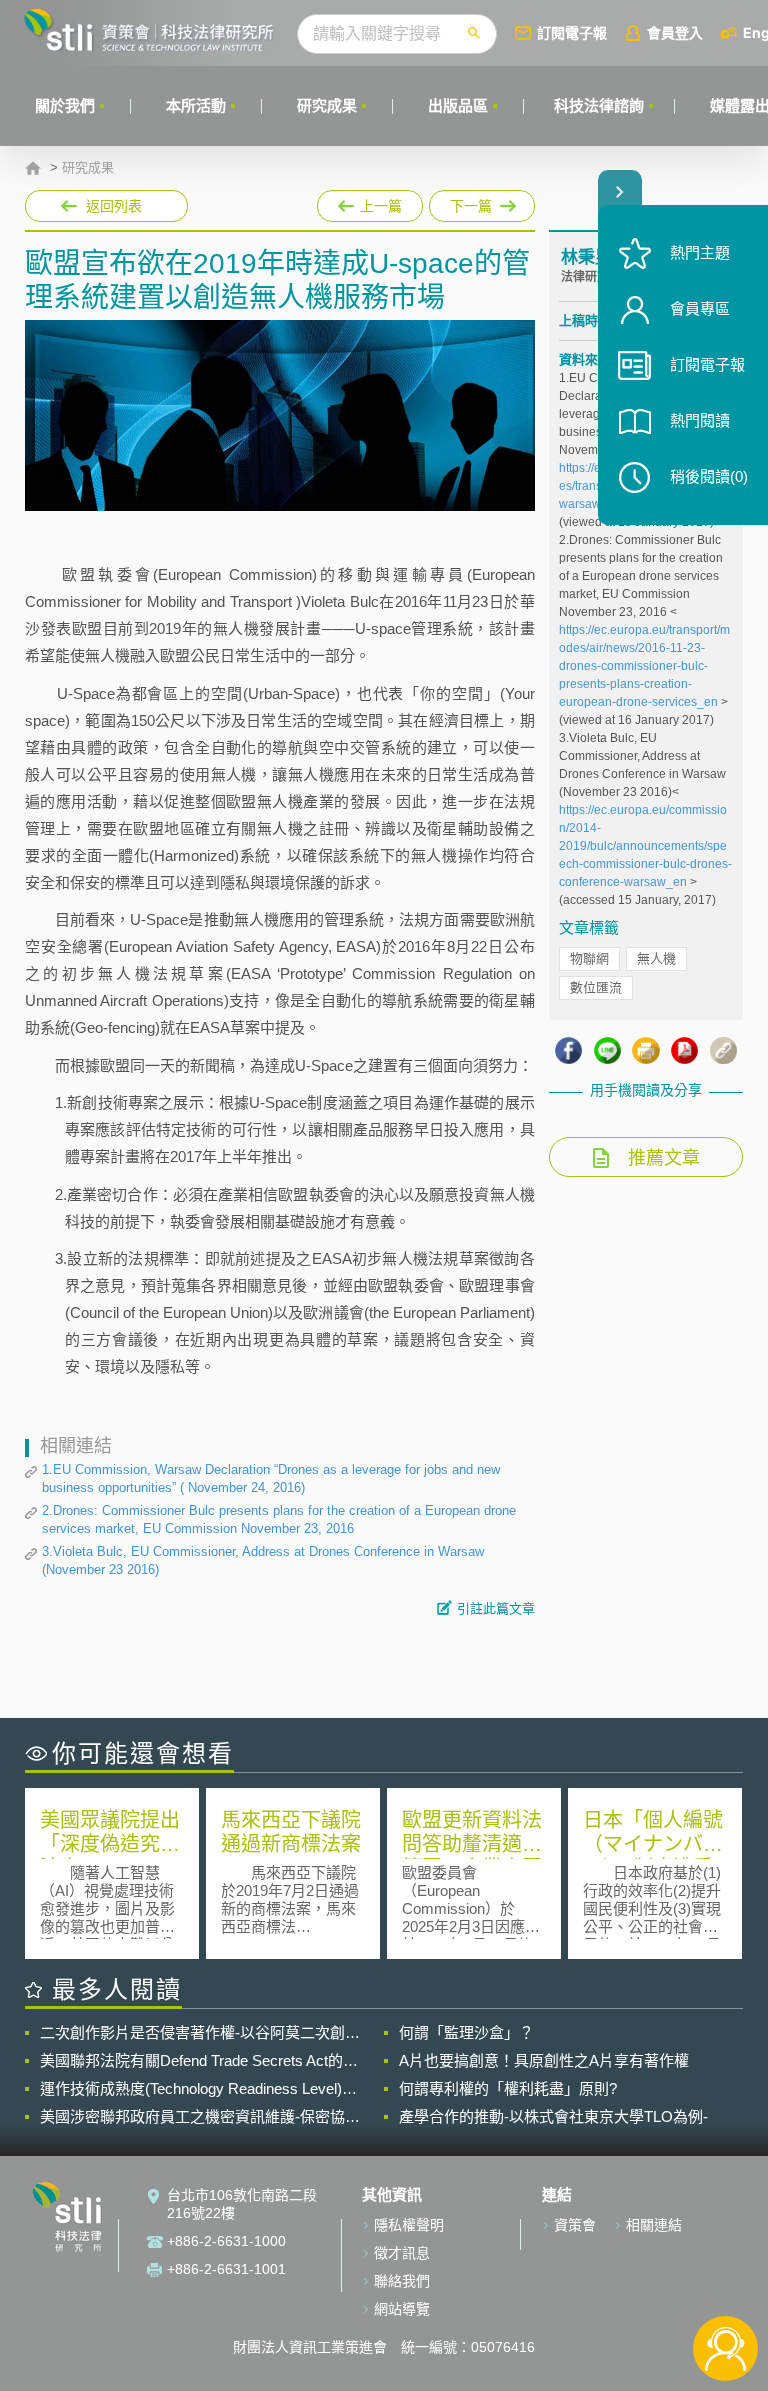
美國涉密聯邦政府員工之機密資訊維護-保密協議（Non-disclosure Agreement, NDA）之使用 (200, 2117)
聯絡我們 (402, 2281)
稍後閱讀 (709, 476)
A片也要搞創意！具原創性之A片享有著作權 (544, 2060)
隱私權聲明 (409, 2225)
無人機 (656, 958)
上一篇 (370, 202)
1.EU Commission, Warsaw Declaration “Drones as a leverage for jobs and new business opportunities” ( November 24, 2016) (271, 1478)
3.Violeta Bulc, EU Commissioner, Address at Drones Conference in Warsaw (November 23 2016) (263, 1560)
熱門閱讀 (700, 420)
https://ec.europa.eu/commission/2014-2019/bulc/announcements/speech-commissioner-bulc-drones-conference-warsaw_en (645, 846)
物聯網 (589, 958)
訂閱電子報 (572, 32)
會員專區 (700, 308)
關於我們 (65, 105)
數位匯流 (596, 987)
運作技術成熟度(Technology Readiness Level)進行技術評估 (198, 2089)
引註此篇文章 (496, 1608)
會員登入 (675, 32)
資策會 (575, 2225)
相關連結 (654, 2225)
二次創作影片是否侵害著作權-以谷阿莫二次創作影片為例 (200, 2033)
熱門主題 (700, 252)
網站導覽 (402, 2309)
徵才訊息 (402, 2253)
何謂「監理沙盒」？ (466, 2032)
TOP (725, 2282)
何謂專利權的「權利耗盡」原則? (508, 2088)
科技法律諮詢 (599, 105)
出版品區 (458, 105)
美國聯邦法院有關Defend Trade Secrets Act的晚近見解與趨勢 (199, 2061)
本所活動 (196, 105)
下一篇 (472, 202)
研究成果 (327, 105)
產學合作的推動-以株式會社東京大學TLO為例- (553, 2116)
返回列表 (114, 206)
